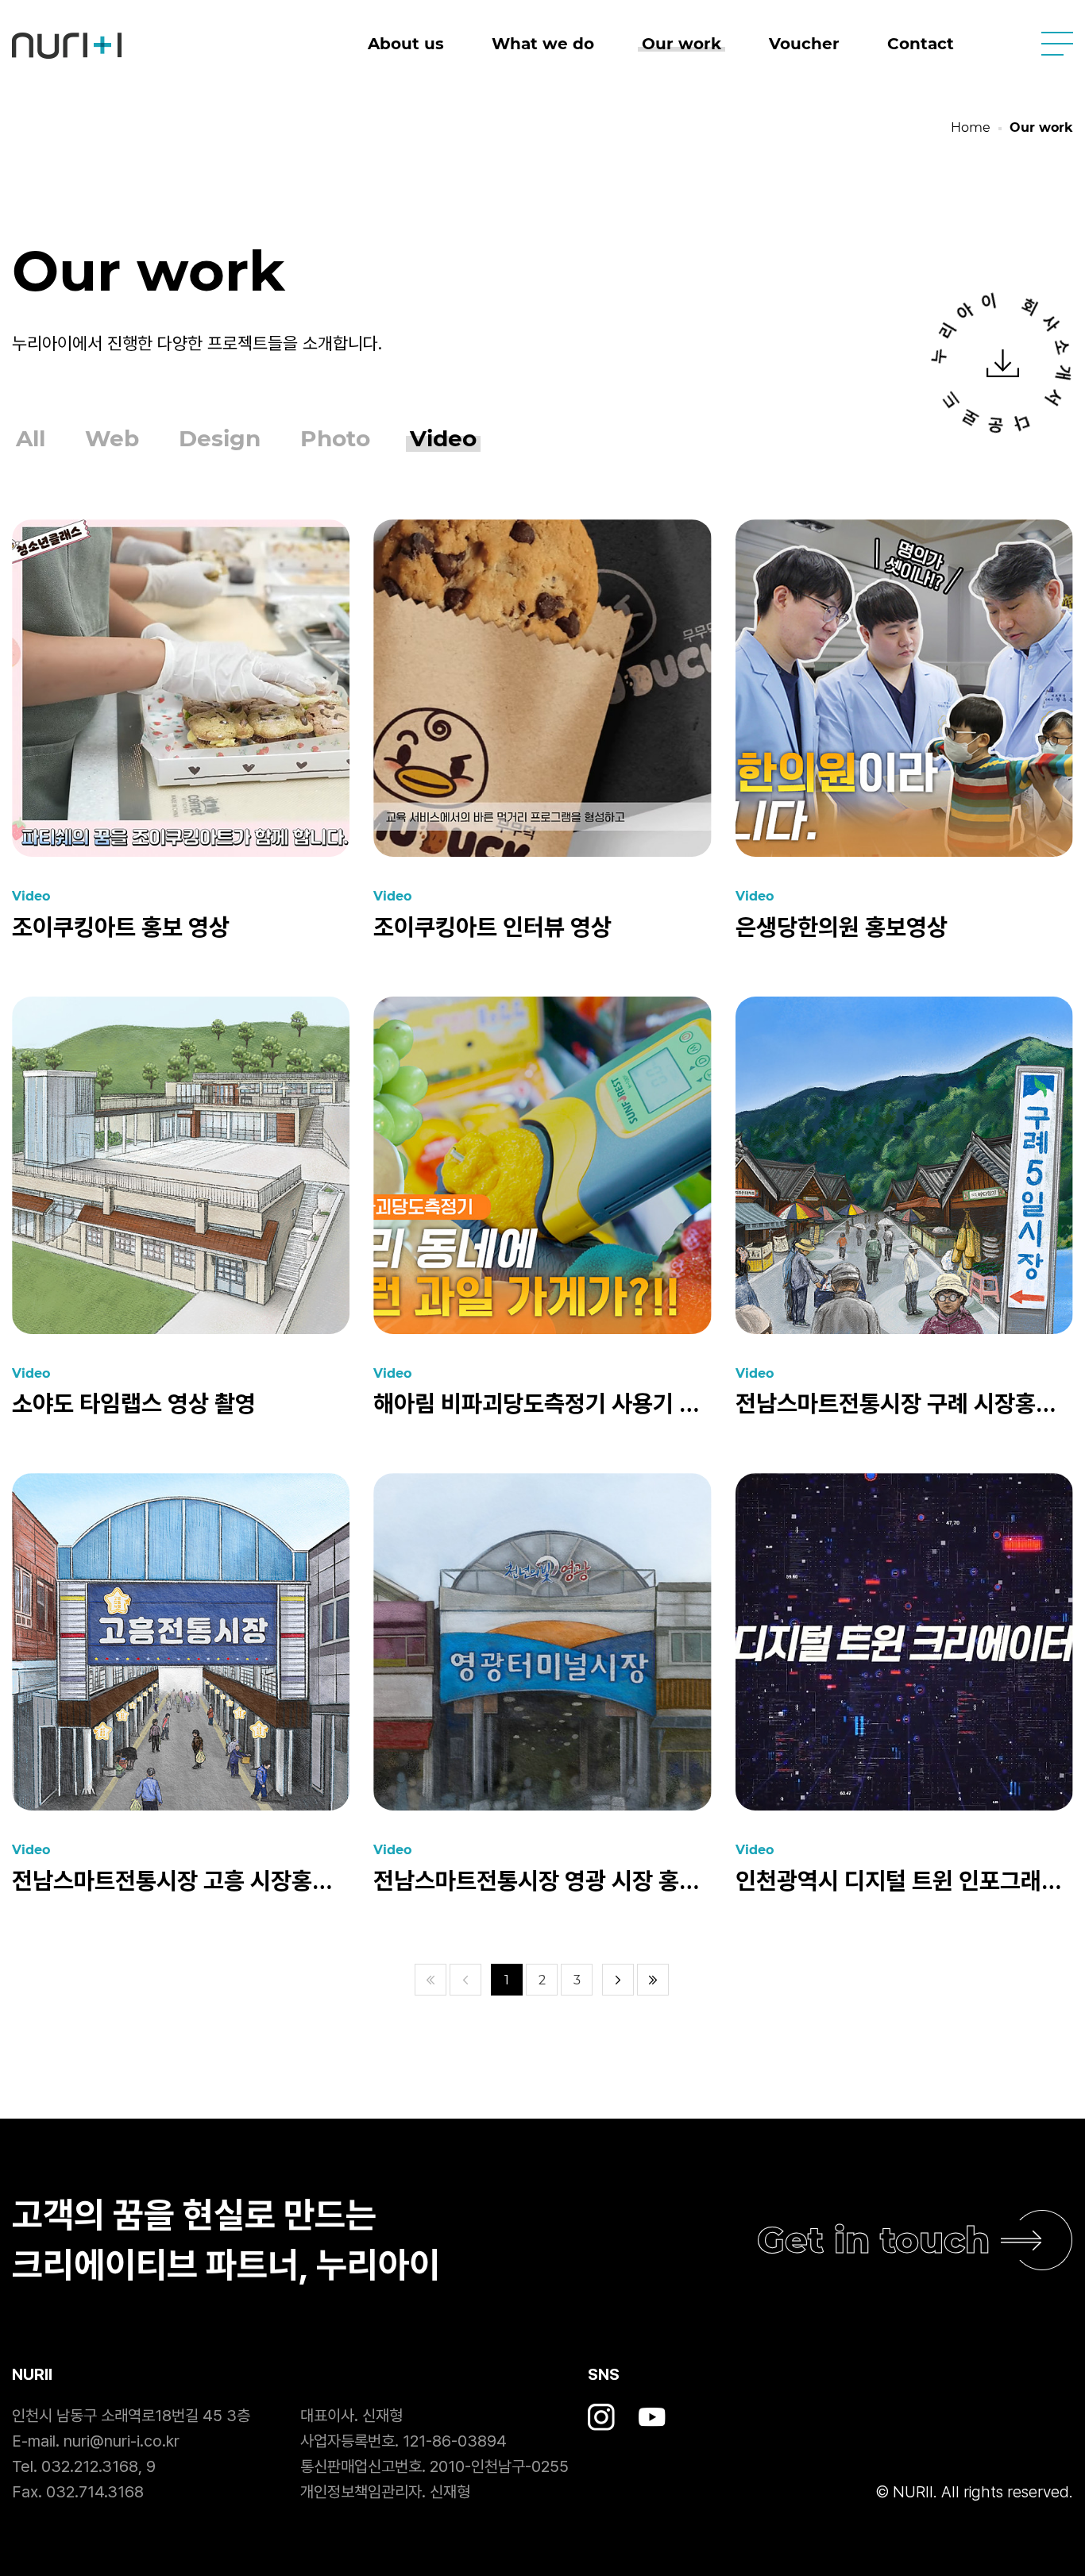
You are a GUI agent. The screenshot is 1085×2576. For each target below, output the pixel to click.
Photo (335, 439)
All (31, 439)
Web (112, 439)
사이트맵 (1057, 44)
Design (220, 439)
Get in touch (873, 2240)
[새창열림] (601, 2417)
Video (443, 439)
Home (971, 127)
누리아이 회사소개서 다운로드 (1003, 363)
